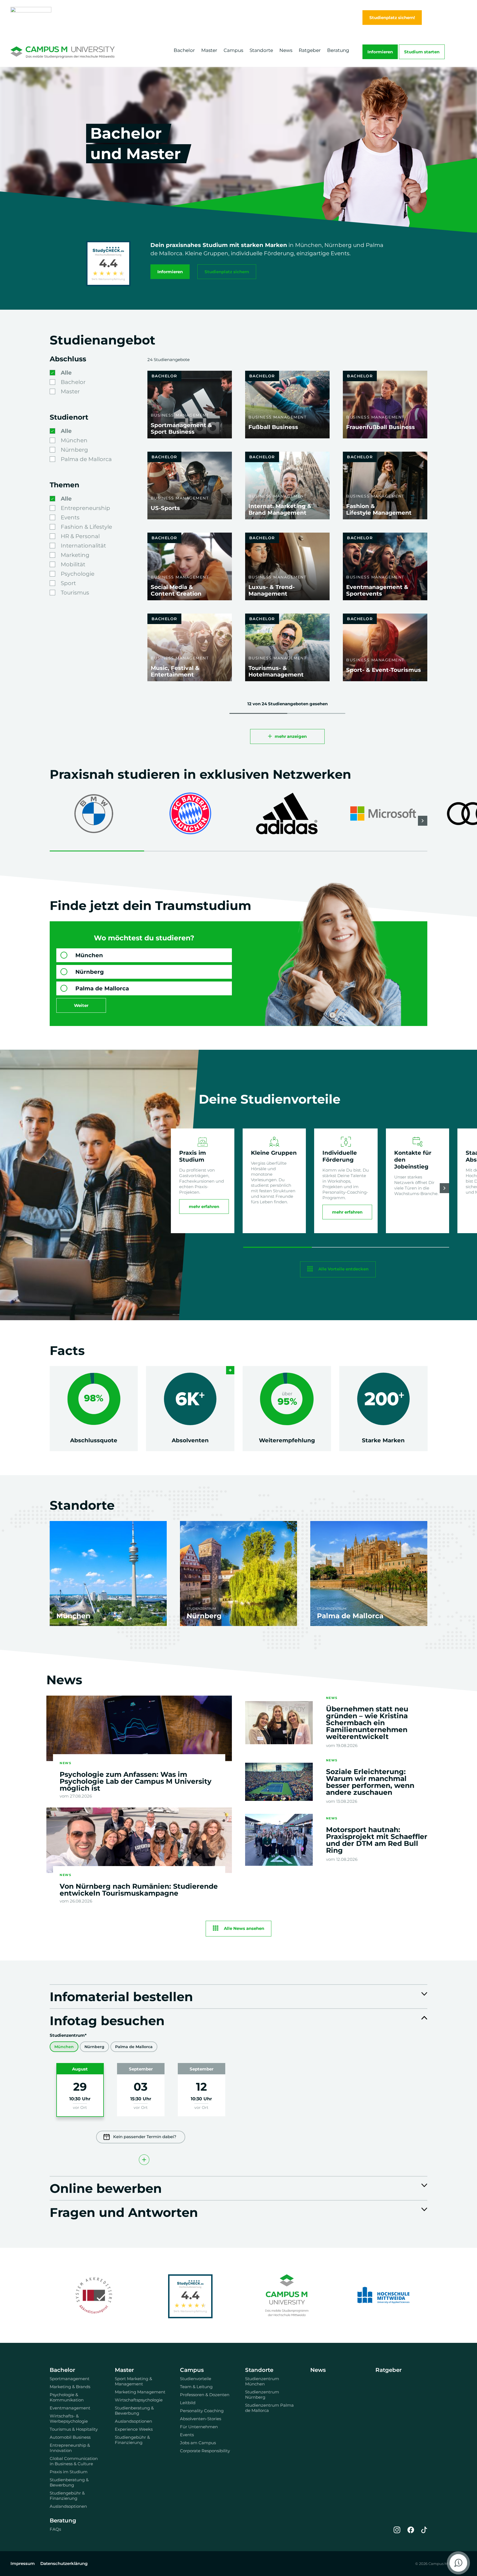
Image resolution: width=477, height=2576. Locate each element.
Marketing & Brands (70, 2387)
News (286, 50)
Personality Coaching (202, 2411)
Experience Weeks (134, 2429)
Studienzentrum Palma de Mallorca (269, 2408)
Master (209, 50)
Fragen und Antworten (124, 2212)
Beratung (338, 50)
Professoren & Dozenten (205, 2395)
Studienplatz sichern (227, 272)
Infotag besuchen (107, 2020)
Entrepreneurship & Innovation (70, 2448)
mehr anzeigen (291, 736)
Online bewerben (106, 2188)
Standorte (261, 50)
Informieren (380, 52)
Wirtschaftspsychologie (139, 2400)
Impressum (23, 2563)
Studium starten (422, 52)
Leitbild (188, 2403)
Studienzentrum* (68, 2035)
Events (187, 2435)
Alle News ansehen (244, 1928)
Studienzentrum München (262, 2381)
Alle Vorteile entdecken (343, 1269)
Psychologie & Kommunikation (67, 2397)
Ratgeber (310, 50)
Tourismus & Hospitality (74, 2429)
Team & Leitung (196, 2387)
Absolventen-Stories (201, 2419)
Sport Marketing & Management (133, 2381)
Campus (233, 50)
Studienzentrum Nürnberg (262, 2395)
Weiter (81, 1005)
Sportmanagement (70, 2379)
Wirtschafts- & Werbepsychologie (69, 2419)
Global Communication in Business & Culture (74, 2461)
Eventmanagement (70, 2408)
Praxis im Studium (69, 2472)
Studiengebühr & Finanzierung (67, 2496)
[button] (423, 821)
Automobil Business (70, 2437)
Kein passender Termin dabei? (145, 2137)
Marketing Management (140, 2392)
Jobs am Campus (198, 2443)
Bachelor (184, 50)
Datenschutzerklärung (64, 2563)
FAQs (55, 2529)
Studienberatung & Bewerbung (69, 2482)
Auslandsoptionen (68, 2506)
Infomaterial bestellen (121, 1996)
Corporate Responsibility (205, 2451)
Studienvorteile (196, 2379)
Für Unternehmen (199, 2427)
